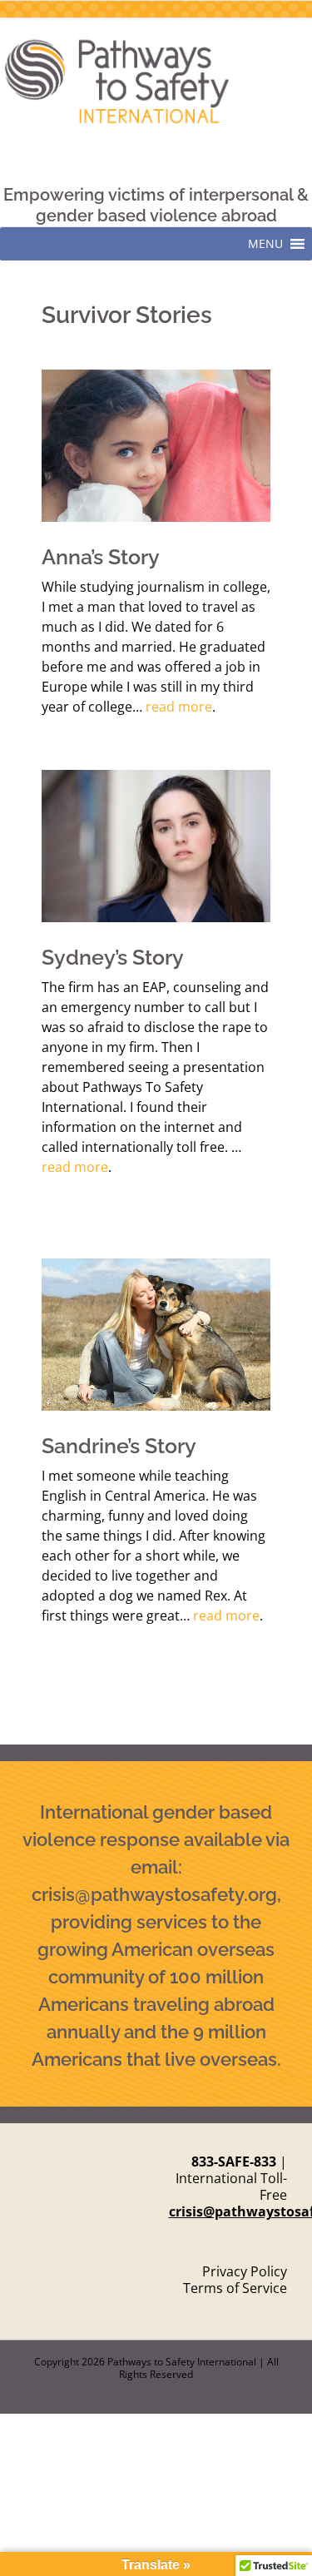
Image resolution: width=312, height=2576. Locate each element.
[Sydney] (156, 777)
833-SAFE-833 (234, 2162)
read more (179, 707)
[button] (265, 244)
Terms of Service (235, 2288)
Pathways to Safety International (182, 2362)
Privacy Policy (245, 2271)
